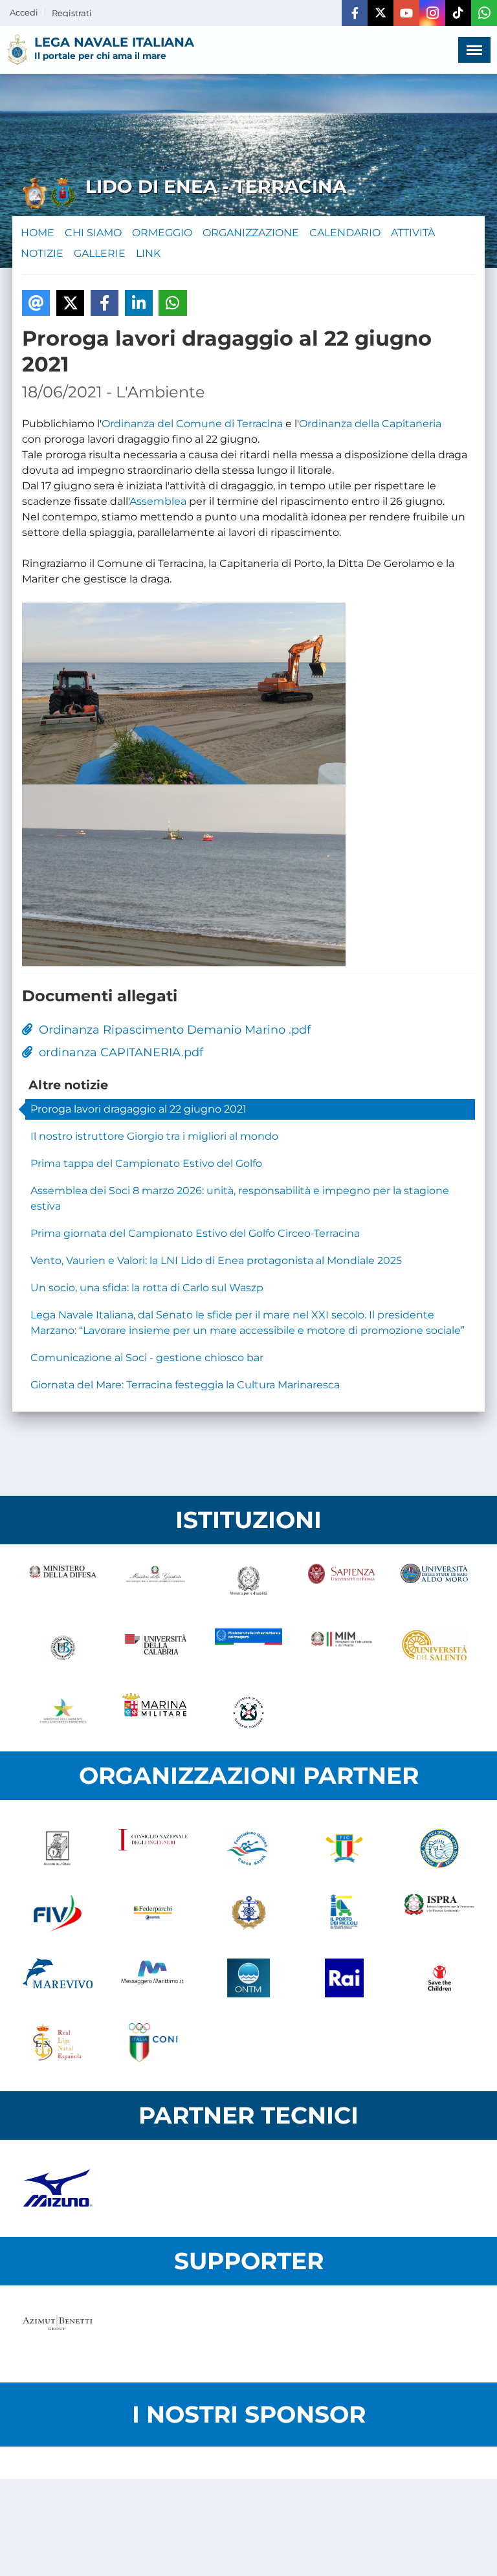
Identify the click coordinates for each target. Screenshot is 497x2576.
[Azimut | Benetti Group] (58, 2334)
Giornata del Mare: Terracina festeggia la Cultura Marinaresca (185, 1385)
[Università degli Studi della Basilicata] (63, 1648)
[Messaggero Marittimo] (153, 1978)
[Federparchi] (153, 1913)
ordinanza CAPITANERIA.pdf (118, 1052)
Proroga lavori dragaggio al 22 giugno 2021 (138, 1109)
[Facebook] (355, 13)
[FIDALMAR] (248, 1913)
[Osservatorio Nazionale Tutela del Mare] (248, 1978)
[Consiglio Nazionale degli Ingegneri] (153, 1849)
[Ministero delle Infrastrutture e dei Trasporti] (248, 1648)
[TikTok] (458, 13)
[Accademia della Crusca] (58, 1849)
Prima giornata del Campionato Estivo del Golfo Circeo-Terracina (195, 1233)
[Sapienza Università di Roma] (342, 1583)
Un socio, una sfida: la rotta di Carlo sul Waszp (147, 1288)
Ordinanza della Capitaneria (370, 424)
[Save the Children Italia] (439, 1978)
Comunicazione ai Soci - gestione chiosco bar (147, 1358)
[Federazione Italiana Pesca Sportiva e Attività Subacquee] (439, 1849)
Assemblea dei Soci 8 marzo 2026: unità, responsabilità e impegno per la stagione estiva (240, 1198)
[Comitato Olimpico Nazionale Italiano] (153, 2043)
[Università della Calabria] (156, 1648)
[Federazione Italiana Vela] (58, 1913)
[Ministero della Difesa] (63, 1583)
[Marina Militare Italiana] (156, 1713)
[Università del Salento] (434, 1648)
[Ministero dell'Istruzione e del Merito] (342, 1648)
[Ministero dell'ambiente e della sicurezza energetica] (63, 1713)
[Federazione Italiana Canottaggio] (344, 1849)
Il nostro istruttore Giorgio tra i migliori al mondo (154, 1136)
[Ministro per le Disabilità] (248, 1583)
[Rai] (344, 1978)
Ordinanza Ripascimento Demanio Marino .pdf (171, 1030)
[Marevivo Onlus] (58, 1978)
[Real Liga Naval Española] (58, 2043)
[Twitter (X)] (381, 13)
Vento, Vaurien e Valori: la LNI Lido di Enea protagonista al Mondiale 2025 (216, 1260)
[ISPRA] (439, 1913)
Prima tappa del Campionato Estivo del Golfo (146, 1163)
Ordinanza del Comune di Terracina (192, 424)
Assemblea (158, 501)
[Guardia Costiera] (248, 1713)
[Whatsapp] (484, 13)
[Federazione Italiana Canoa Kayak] (248, 1849)
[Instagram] (432, 13)
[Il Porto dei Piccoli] (344, 1913)
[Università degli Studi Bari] (434, 1583)
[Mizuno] (58, 2188)
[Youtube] (406, 13)
